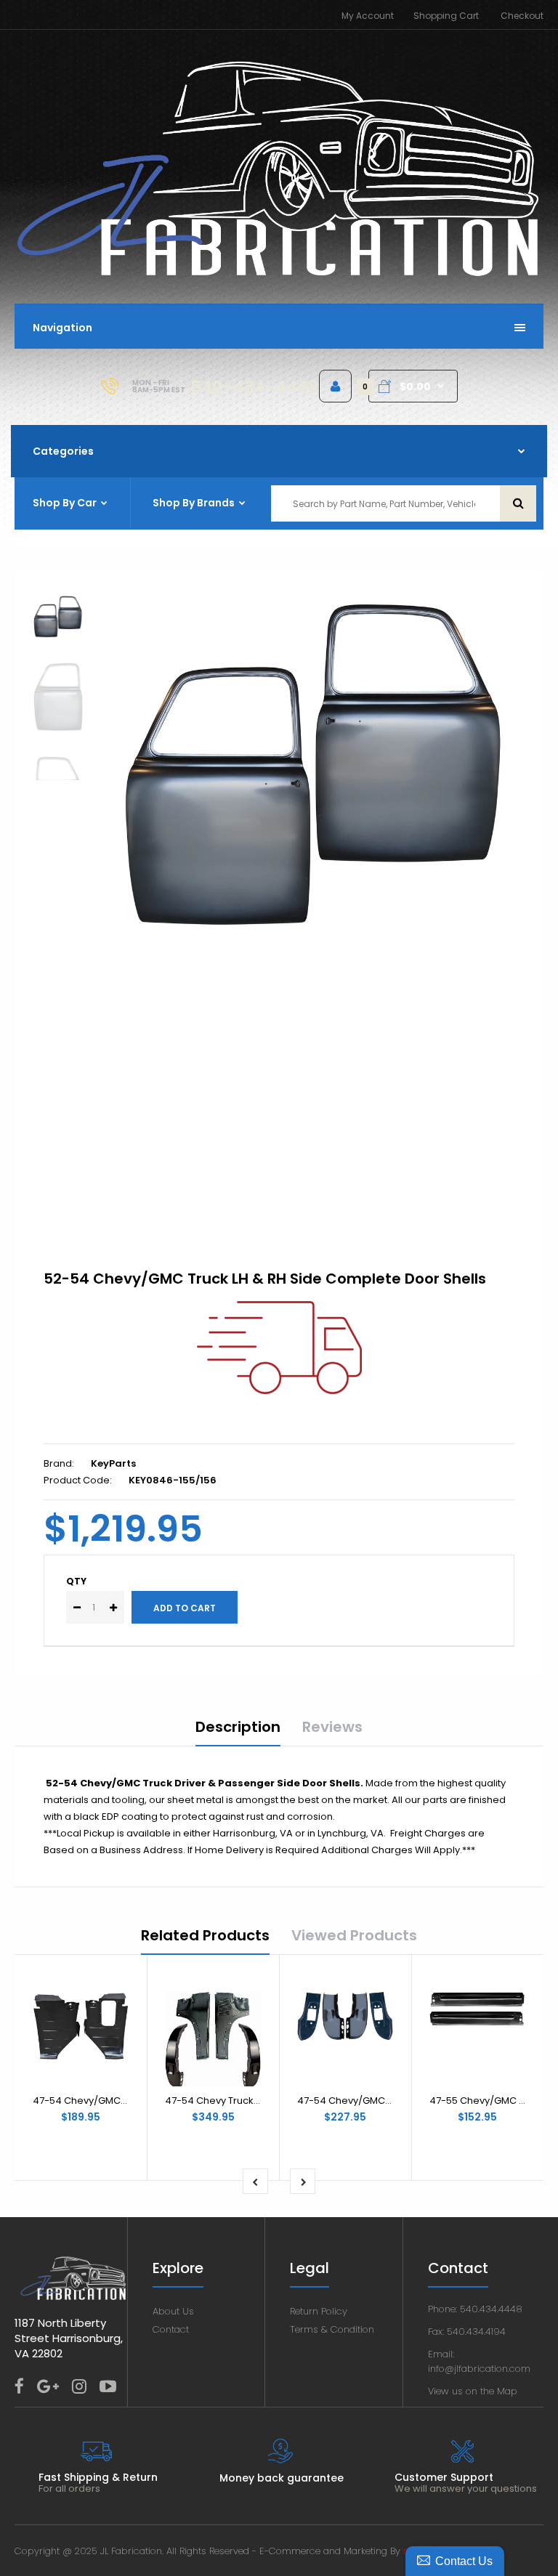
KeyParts (113, 1463)
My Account (368, 16)
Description (238, 1727)
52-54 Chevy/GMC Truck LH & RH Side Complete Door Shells (265, 1279)
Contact (171, 2329)
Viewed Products (354, 1935)
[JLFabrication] (279, 274)
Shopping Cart (446, 16)
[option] (315, 766)
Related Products (205, 1935)
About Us (173, 2311)
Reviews (332, 1727)
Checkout (522, 16)
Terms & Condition (332, 2329)
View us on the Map (473, 2391)
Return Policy (319, 2311)
